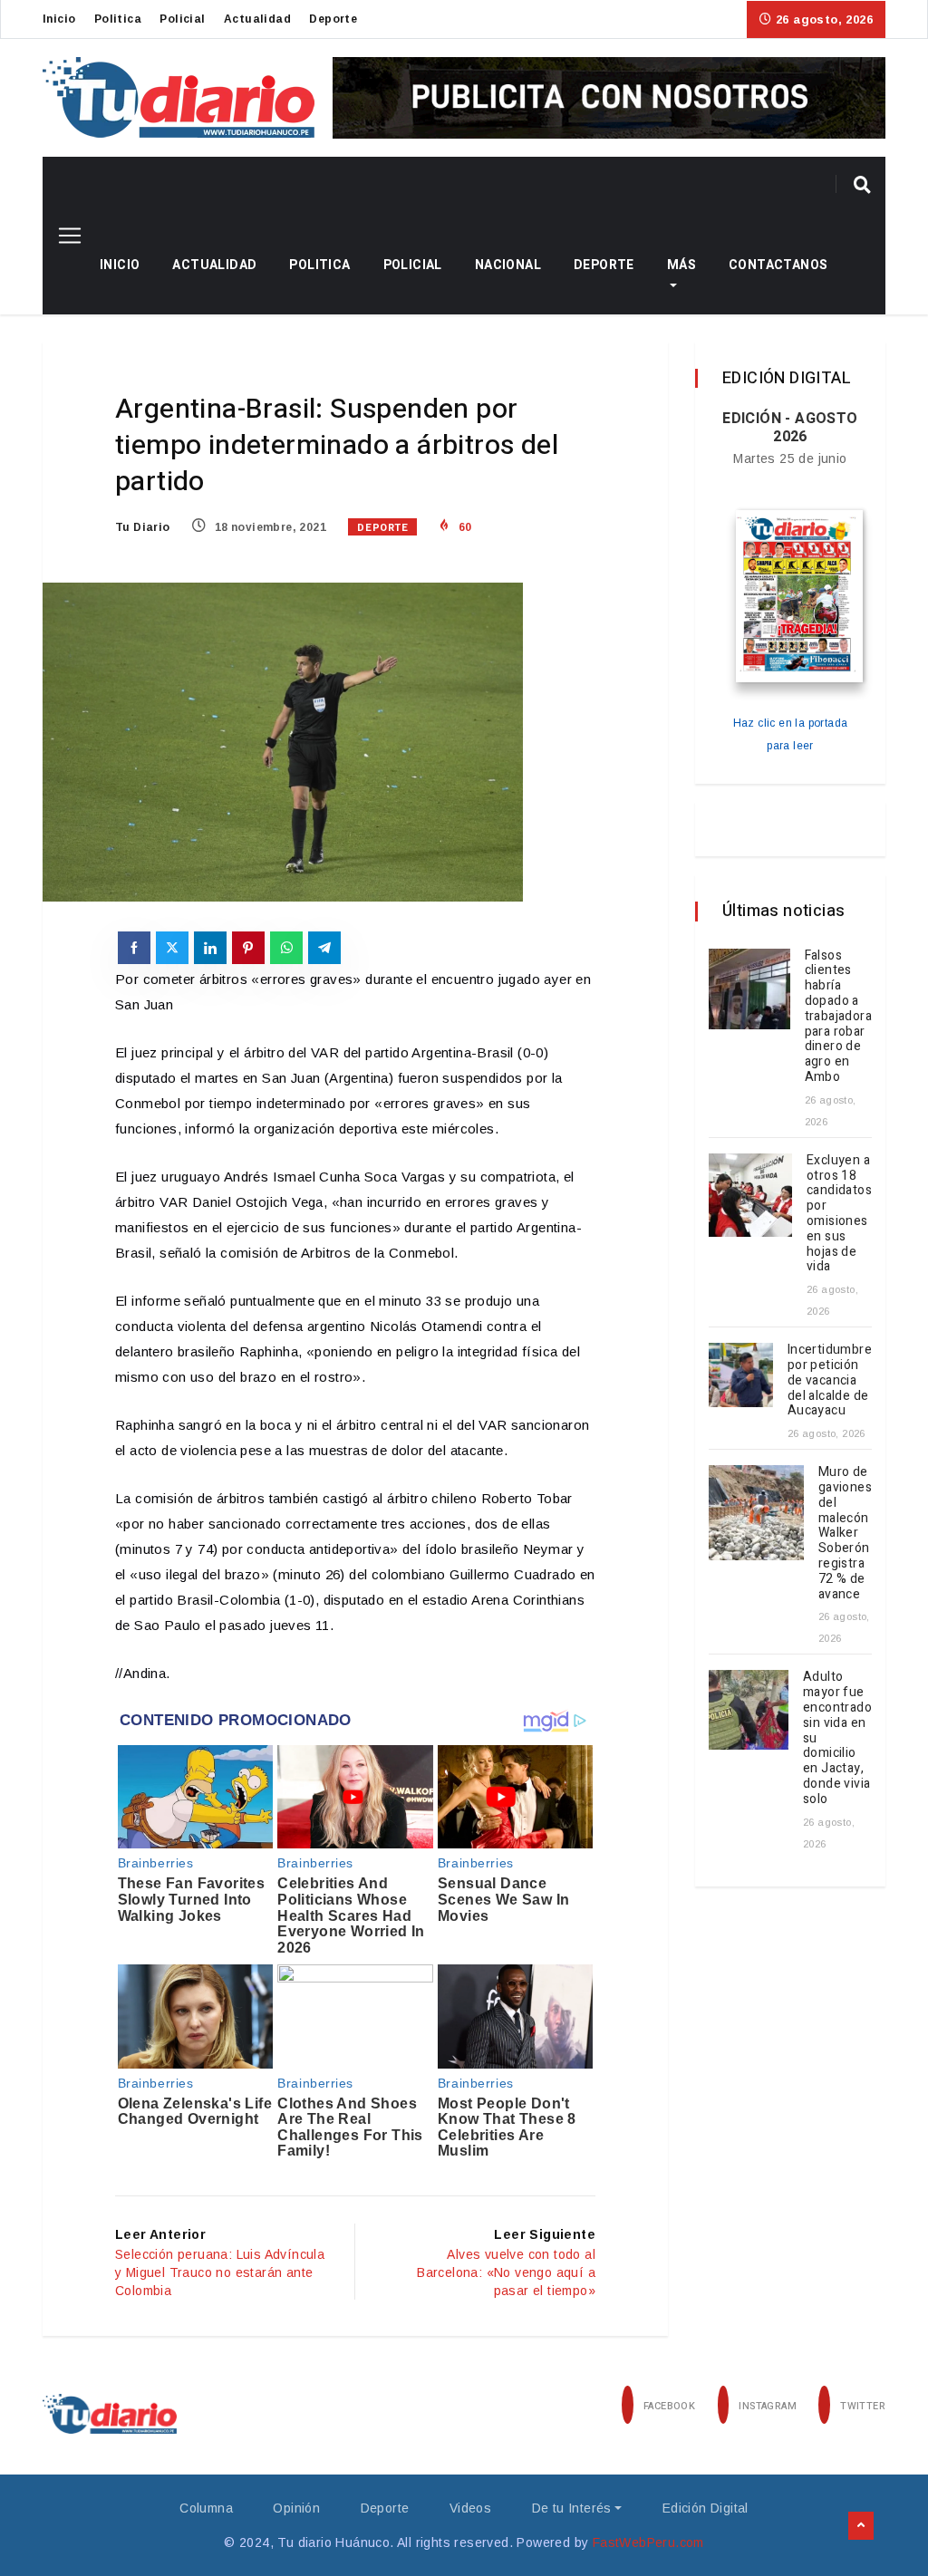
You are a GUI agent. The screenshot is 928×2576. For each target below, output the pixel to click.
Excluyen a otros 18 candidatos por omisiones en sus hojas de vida (839, 1214)
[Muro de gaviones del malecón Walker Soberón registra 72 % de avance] (756, 1513)
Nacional (508, 265)
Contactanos (778, 265)
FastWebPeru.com (648, 2542)
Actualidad (257, 19)
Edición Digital (706, 2508)
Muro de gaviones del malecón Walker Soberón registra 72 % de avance (845, 1533)
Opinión (296, 2508)
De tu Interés (572, 2508)
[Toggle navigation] (63, 236)
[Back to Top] (861, 2526)
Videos (470, 2508)
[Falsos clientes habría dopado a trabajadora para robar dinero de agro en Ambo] (749, 989)
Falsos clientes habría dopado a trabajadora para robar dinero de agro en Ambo (838, 1016)
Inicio (59, 19)
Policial (182, 19)
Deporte (333, 19)
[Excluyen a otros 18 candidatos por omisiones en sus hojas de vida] (750, 1195)
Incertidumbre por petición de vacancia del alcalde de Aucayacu (830, 1380)
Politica (118, 19)
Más (681, 265)
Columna (206, 2508)
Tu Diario (143, 527)
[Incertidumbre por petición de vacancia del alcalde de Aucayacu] (741, 1375)
